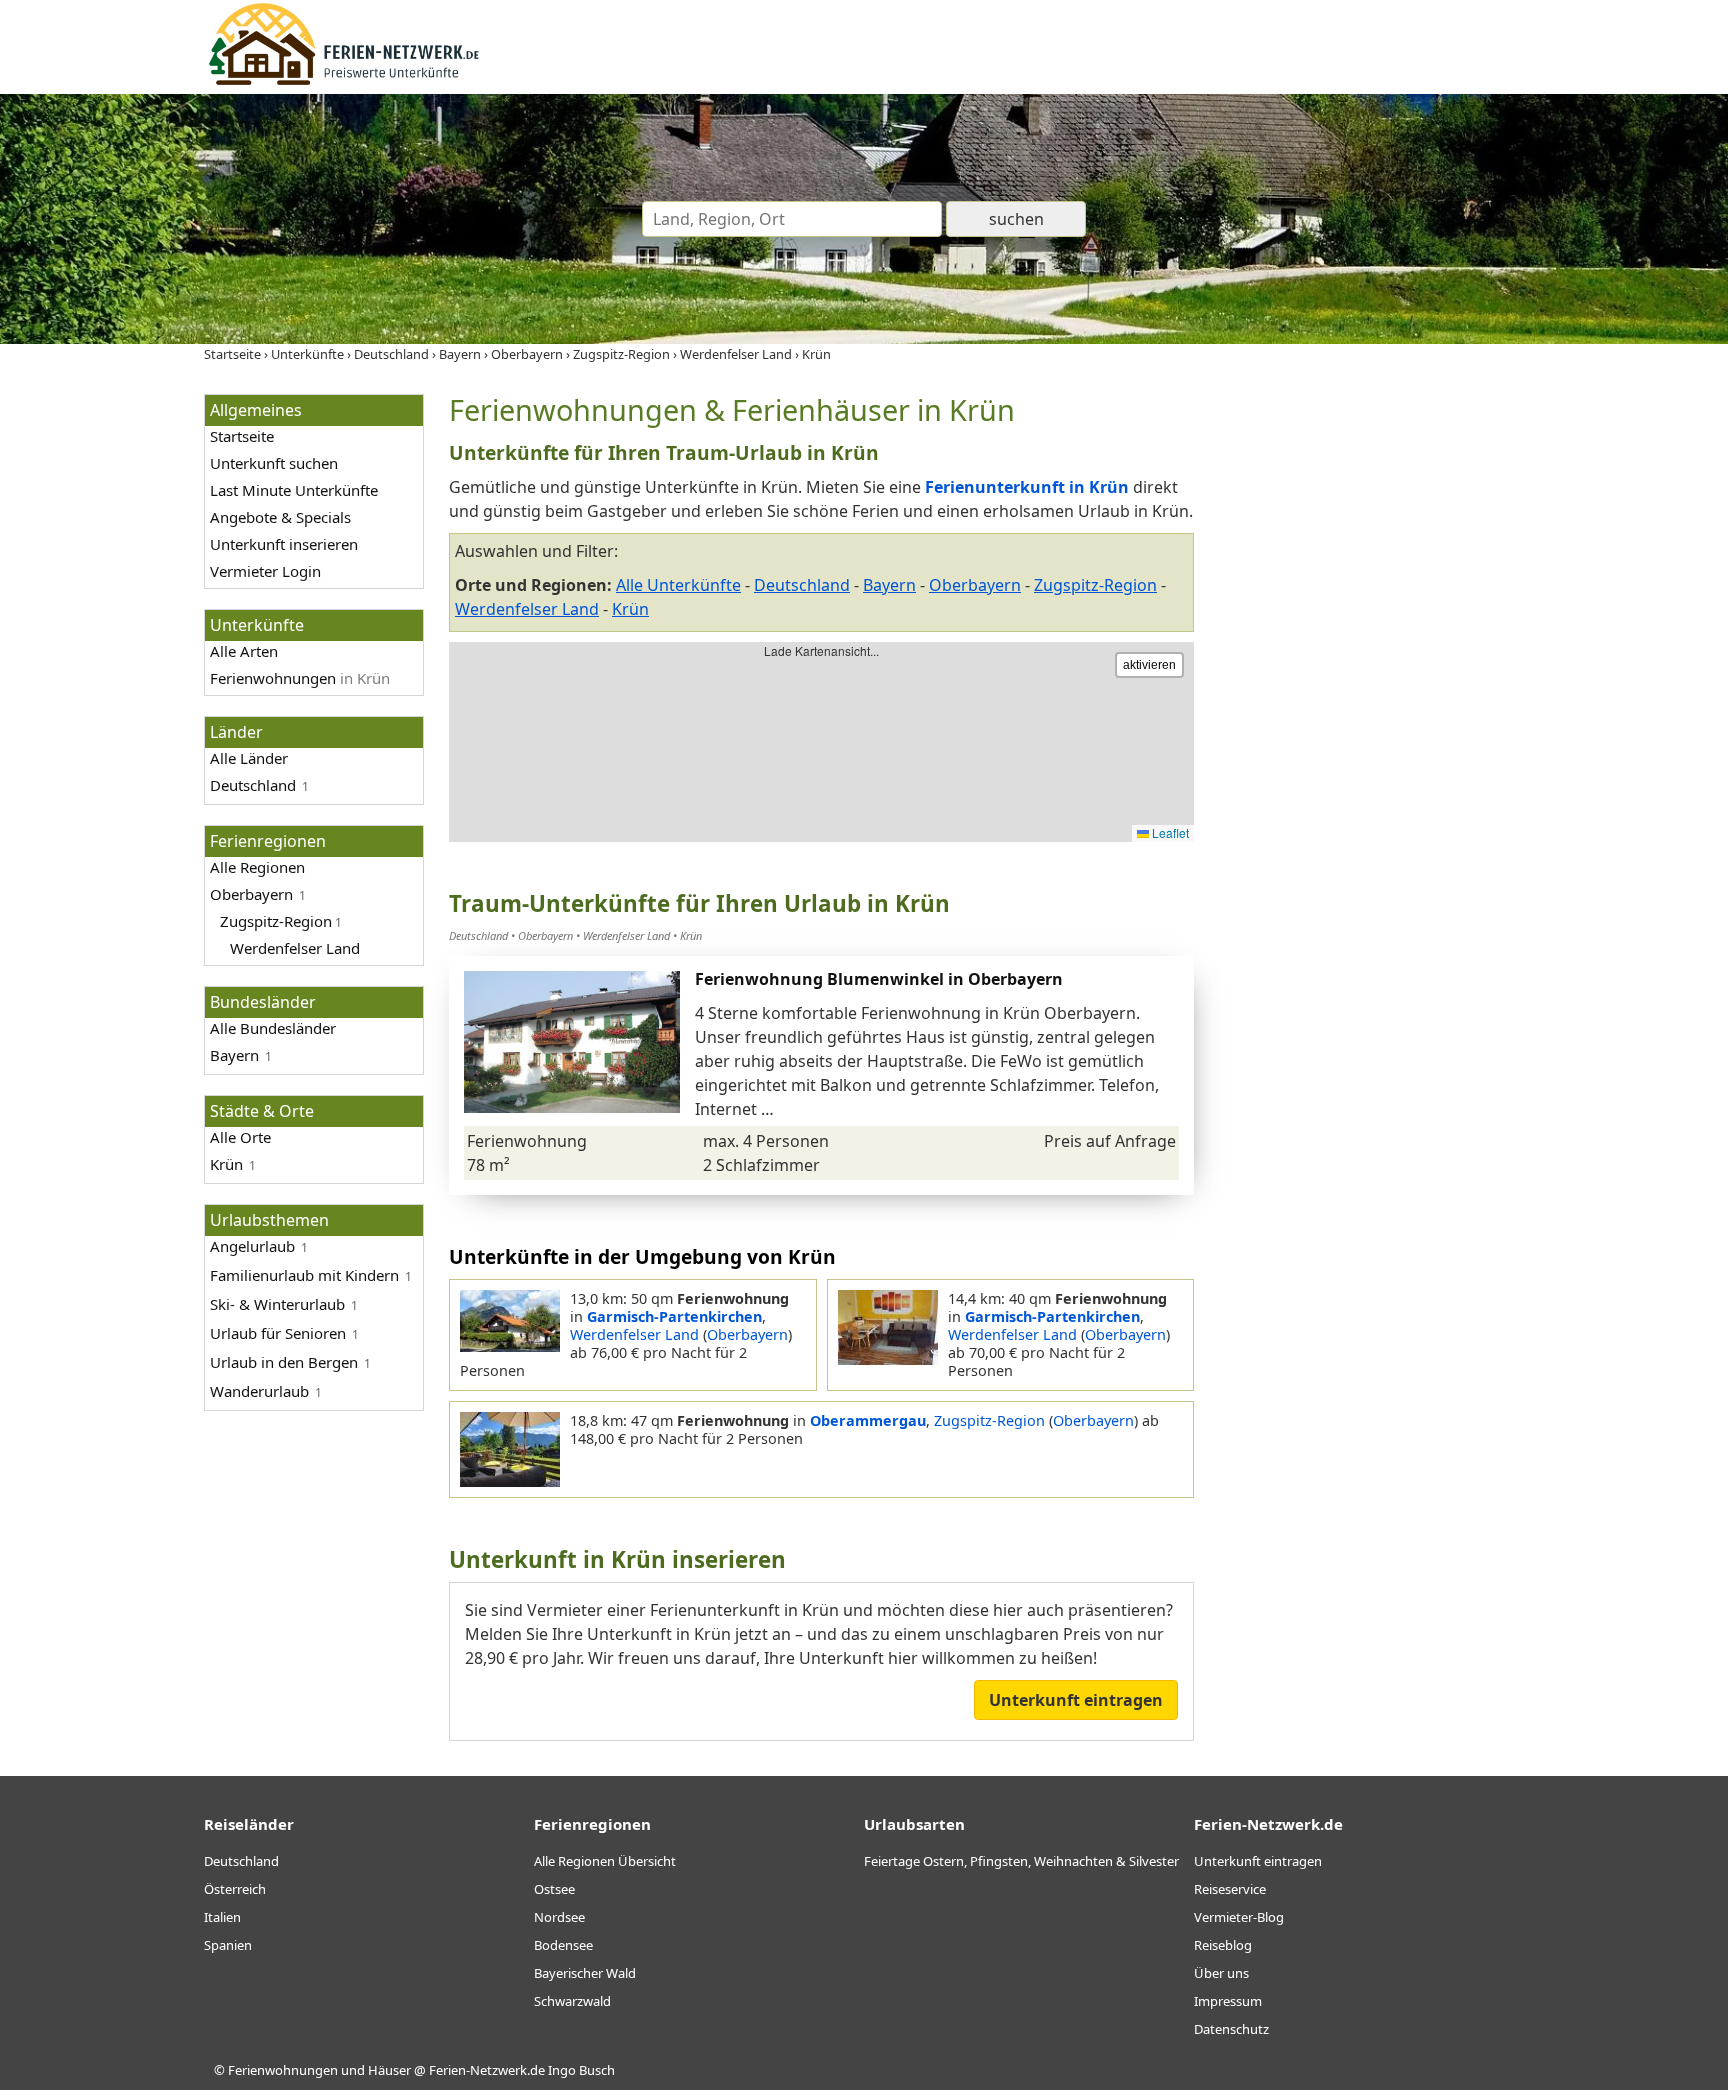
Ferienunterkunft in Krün (1027, 487)
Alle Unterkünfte (678, 585)
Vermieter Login (265, 571)
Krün (630, 609)
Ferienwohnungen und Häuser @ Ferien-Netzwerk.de (386, 2070)
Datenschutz (1231, 2029)
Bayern (234, 1055)
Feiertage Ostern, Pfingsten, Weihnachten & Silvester (1021, 1861)
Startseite (242, 436)
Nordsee (559, 1917)
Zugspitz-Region (1095, 585)
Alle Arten (244, 651)
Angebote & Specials (280, 517)
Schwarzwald (572, 2001)
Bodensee (563, 1945)
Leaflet (1169, 832)
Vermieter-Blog (1239, 1917)
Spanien (228, 1945)
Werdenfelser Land (527, 609)
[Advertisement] (1372, 694)
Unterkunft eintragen (1076, 1700)
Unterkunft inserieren (284, 544)
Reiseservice (1230, 1889)
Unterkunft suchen (274, 463)
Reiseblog (1223, 1945)
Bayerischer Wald (585, 1973)
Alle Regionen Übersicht (605, 1861)
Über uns (1221, 1973)
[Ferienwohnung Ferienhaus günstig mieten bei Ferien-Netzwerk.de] (344, 82)
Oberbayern (251, 894)
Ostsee (554, 1889)
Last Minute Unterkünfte (294, 490)
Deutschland (253, 785)
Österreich (235, 1889)
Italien (222, 1917)
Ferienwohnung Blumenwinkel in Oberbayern (879, 979)
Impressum (1228, 2001)
